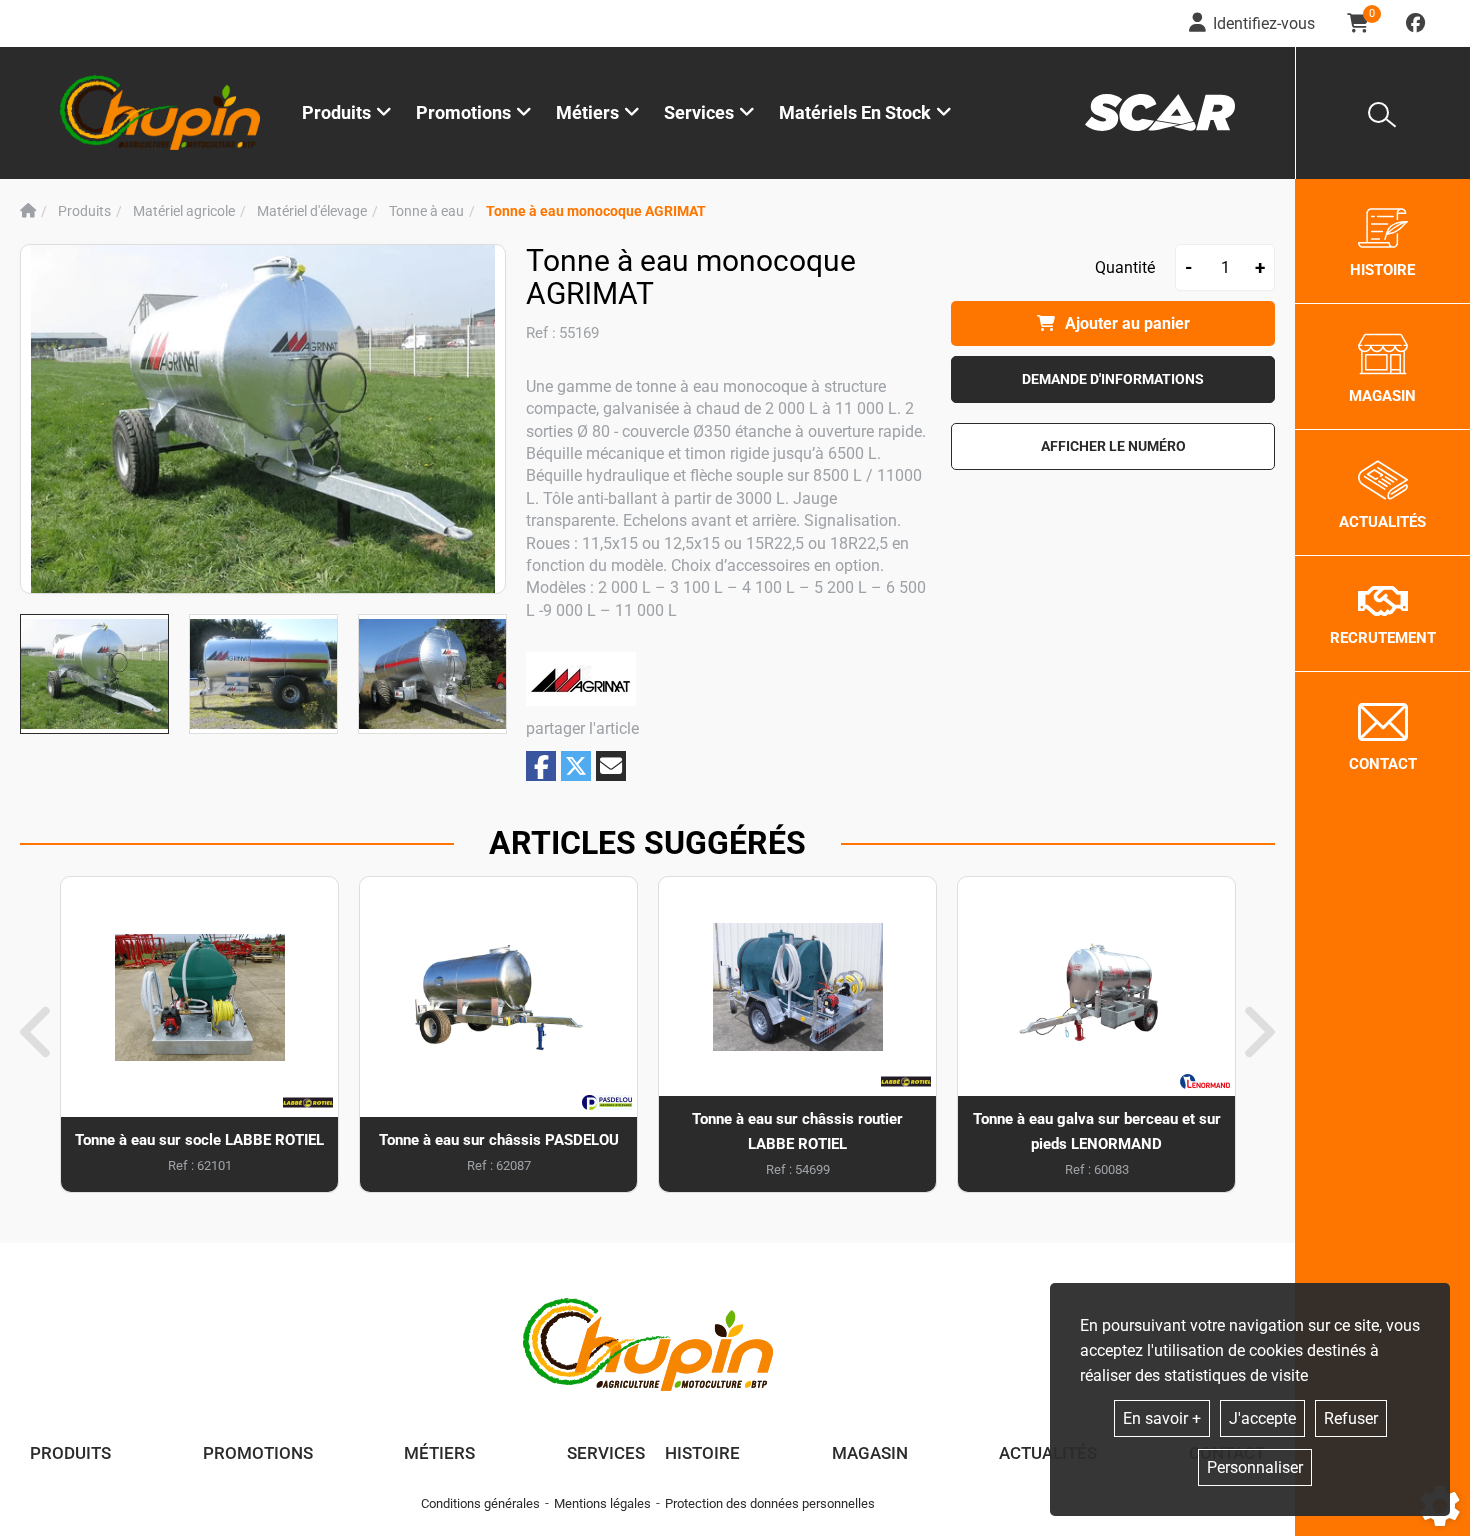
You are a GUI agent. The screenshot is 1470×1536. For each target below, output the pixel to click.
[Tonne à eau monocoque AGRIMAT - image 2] (263, 674)
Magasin (870, 1453)
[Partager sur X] (576, 766)
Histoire (702, 1453)
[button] (596, 211)
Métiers (439, 1453)
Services (606, 1453)
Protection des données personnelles (770, 1503)
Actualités (1048, 1453)
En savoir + (1162, 1418)
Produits (336, 112)
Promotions (463, 112)
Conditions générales (480, 1503)
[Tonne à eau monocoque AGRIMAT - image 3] (432, 674)
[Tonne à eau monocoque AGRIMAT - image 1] (94, 674)
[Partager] (611, 766)
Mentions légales (602, 1503)
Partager (541, 766)
